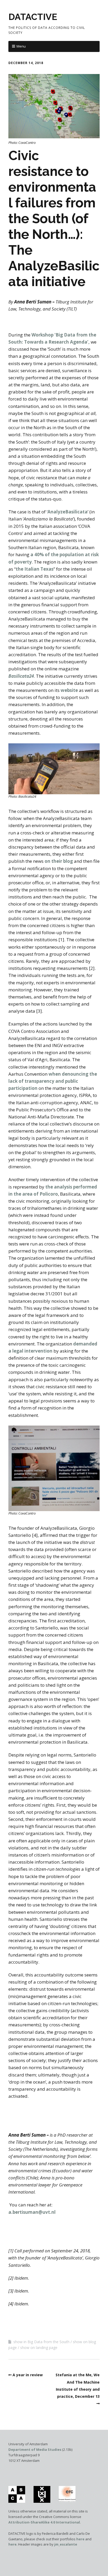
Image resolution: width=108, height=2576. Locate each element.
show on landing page (39, 2348)
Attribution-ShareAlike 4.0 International (44, 2522)
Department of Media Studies (35, 2449)
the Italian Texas (35, 569)
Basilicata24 (21, 676)
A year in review (28, 2375)
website (69, 690)
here (80, 2539)
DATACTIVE (33, 17)
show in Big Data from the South (41, 2342)
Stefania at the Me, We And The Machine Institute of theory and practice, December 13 (78, 2386)
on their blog (59, 861)
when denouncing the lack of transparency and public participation (53, 1081)
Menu (21, 46)
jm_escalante (66, 2544)
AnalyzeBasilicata (67, 512)
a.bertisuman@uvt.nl (32, 2212)
